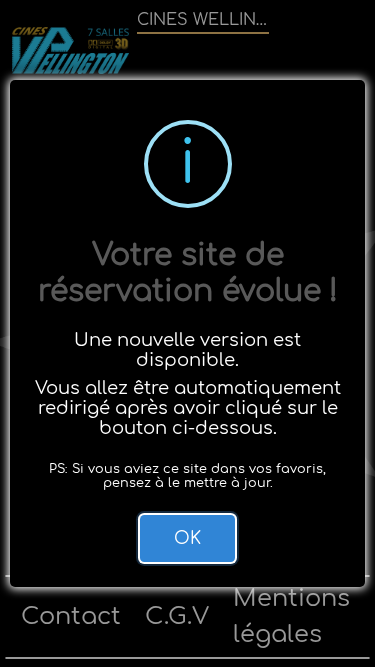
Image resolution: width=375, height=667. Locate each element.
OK (187, 538)
